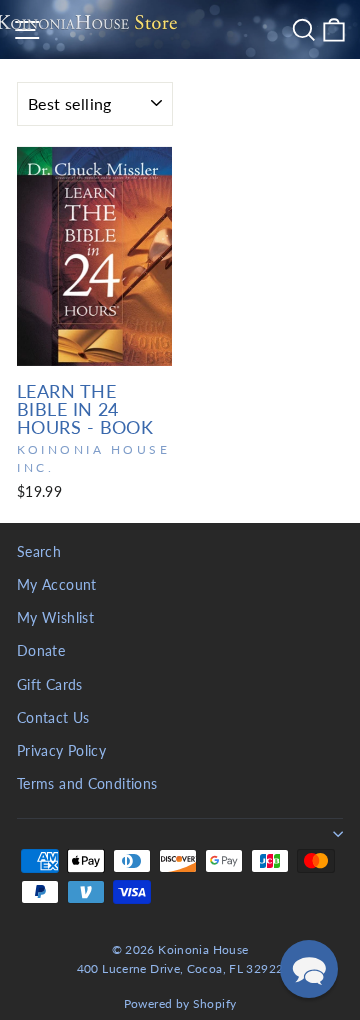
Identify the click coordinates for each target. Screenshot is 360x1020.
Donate (41, 651)
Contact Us (53, 718)
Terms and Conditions (87, 784)
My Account (57, 585)
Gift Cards (50, 685)
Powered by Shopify (180, 1003)
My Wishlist (55, 618)
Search (39, 552)
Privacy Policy (61, 751)
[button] (309, 969)
